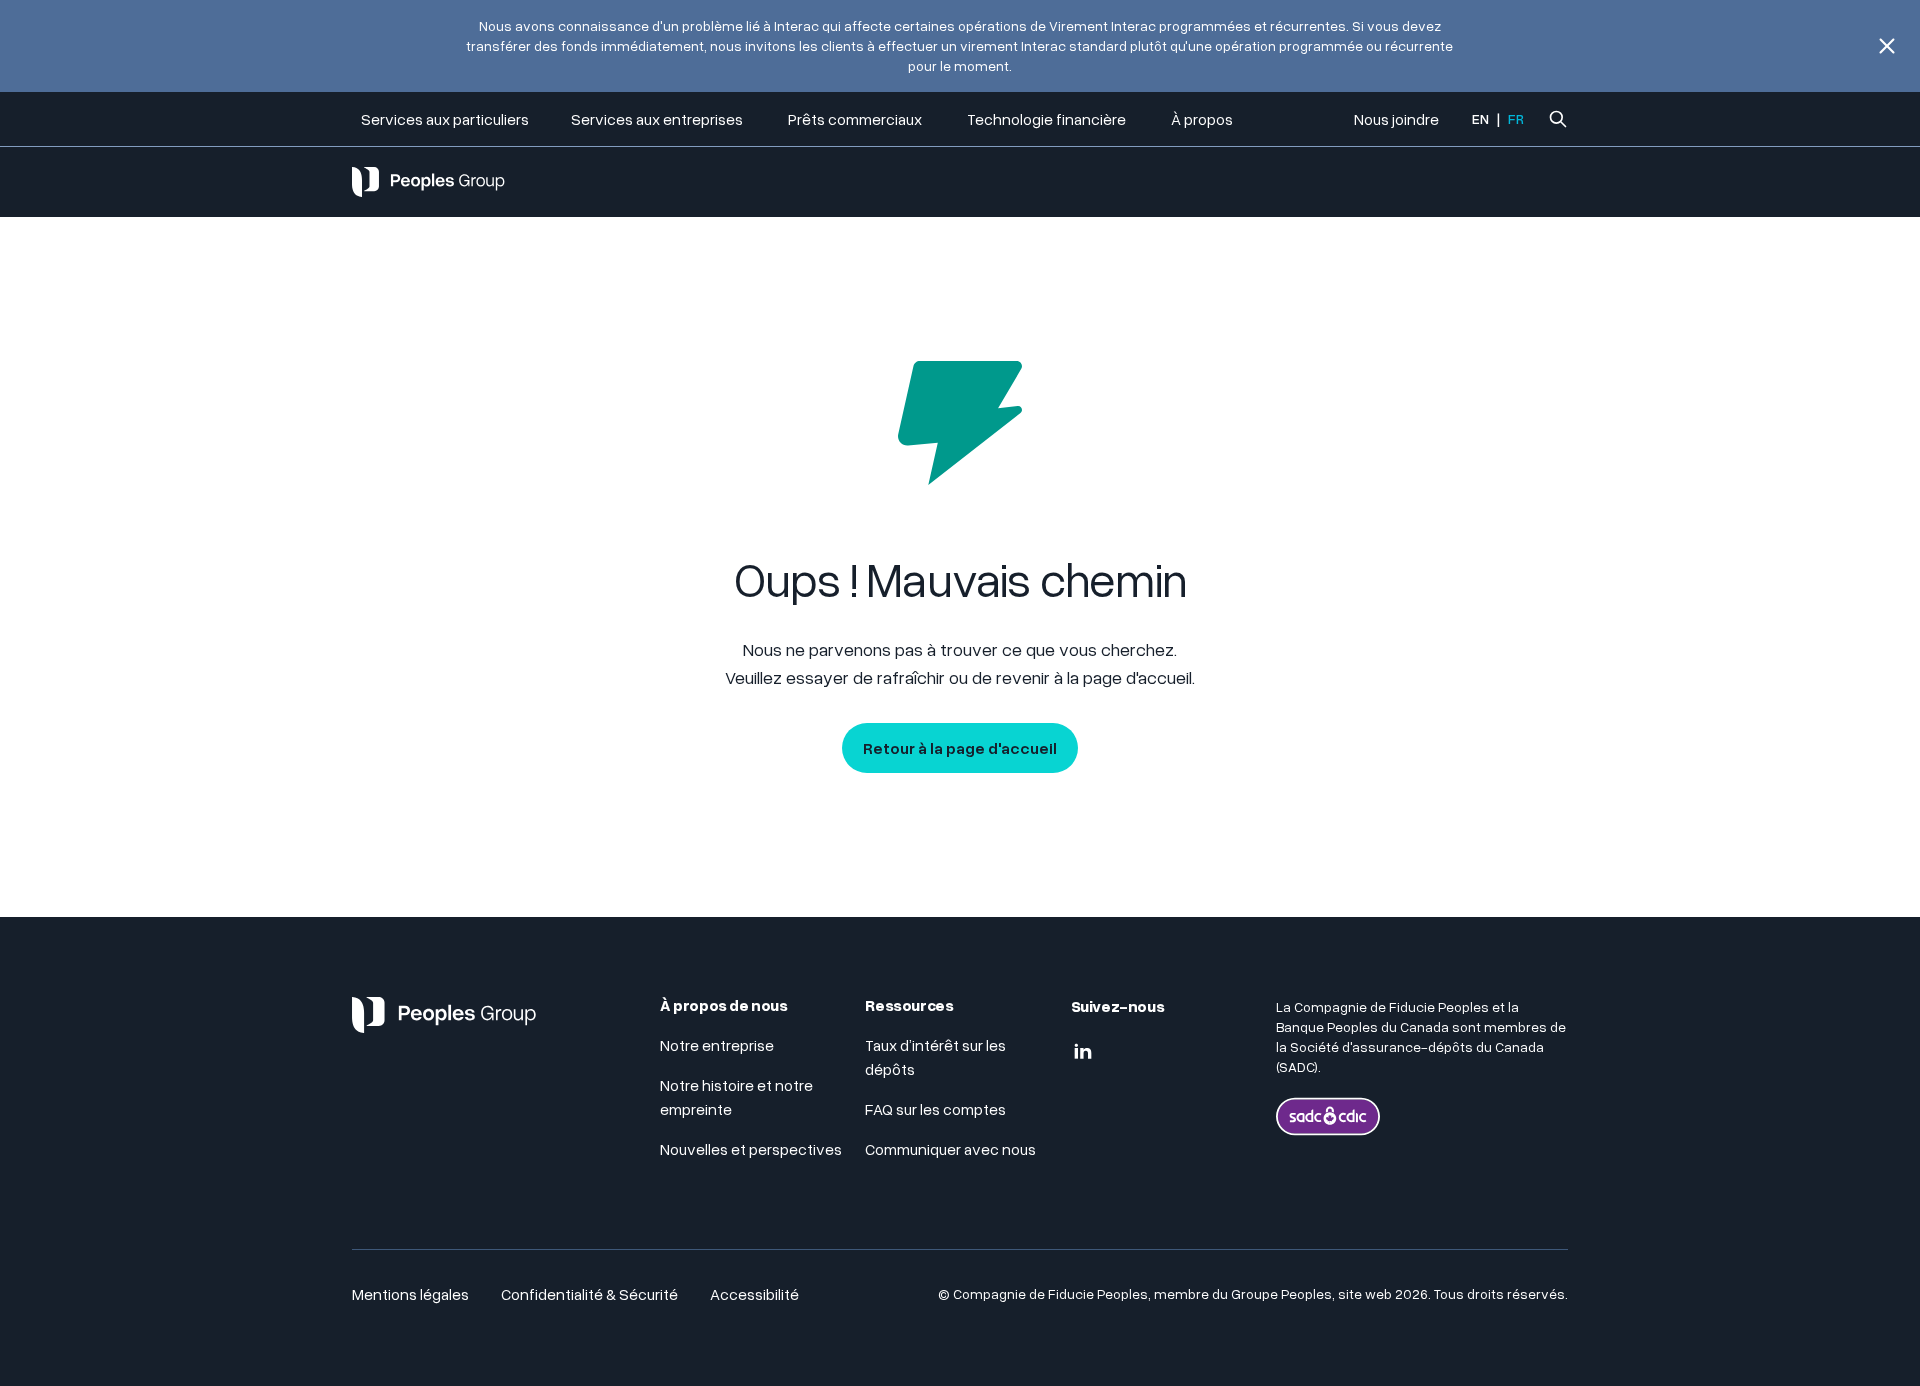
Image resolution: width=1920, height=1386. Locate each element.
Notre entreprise (717, 1045)
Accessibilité (754, 1294)
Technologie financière (1048, 119)
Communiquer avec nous (950, 1149)
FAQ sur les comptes (937, 1109)
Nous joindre (1396, 119)
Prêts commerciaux (856, 119)
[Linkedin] (1083, 1052)
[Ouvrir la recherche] (1558, 119)
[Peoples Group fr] (444, 1023)
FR (1516, 118)
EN (1480, 118)
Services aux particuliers (445, 119)
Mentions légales (410, 1294)
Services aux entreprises (658, 119)
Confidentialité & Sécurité (589, 1294)
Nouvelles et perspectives (751, 1149)
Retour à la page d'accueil (960, 748)
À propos (1202, 119)
